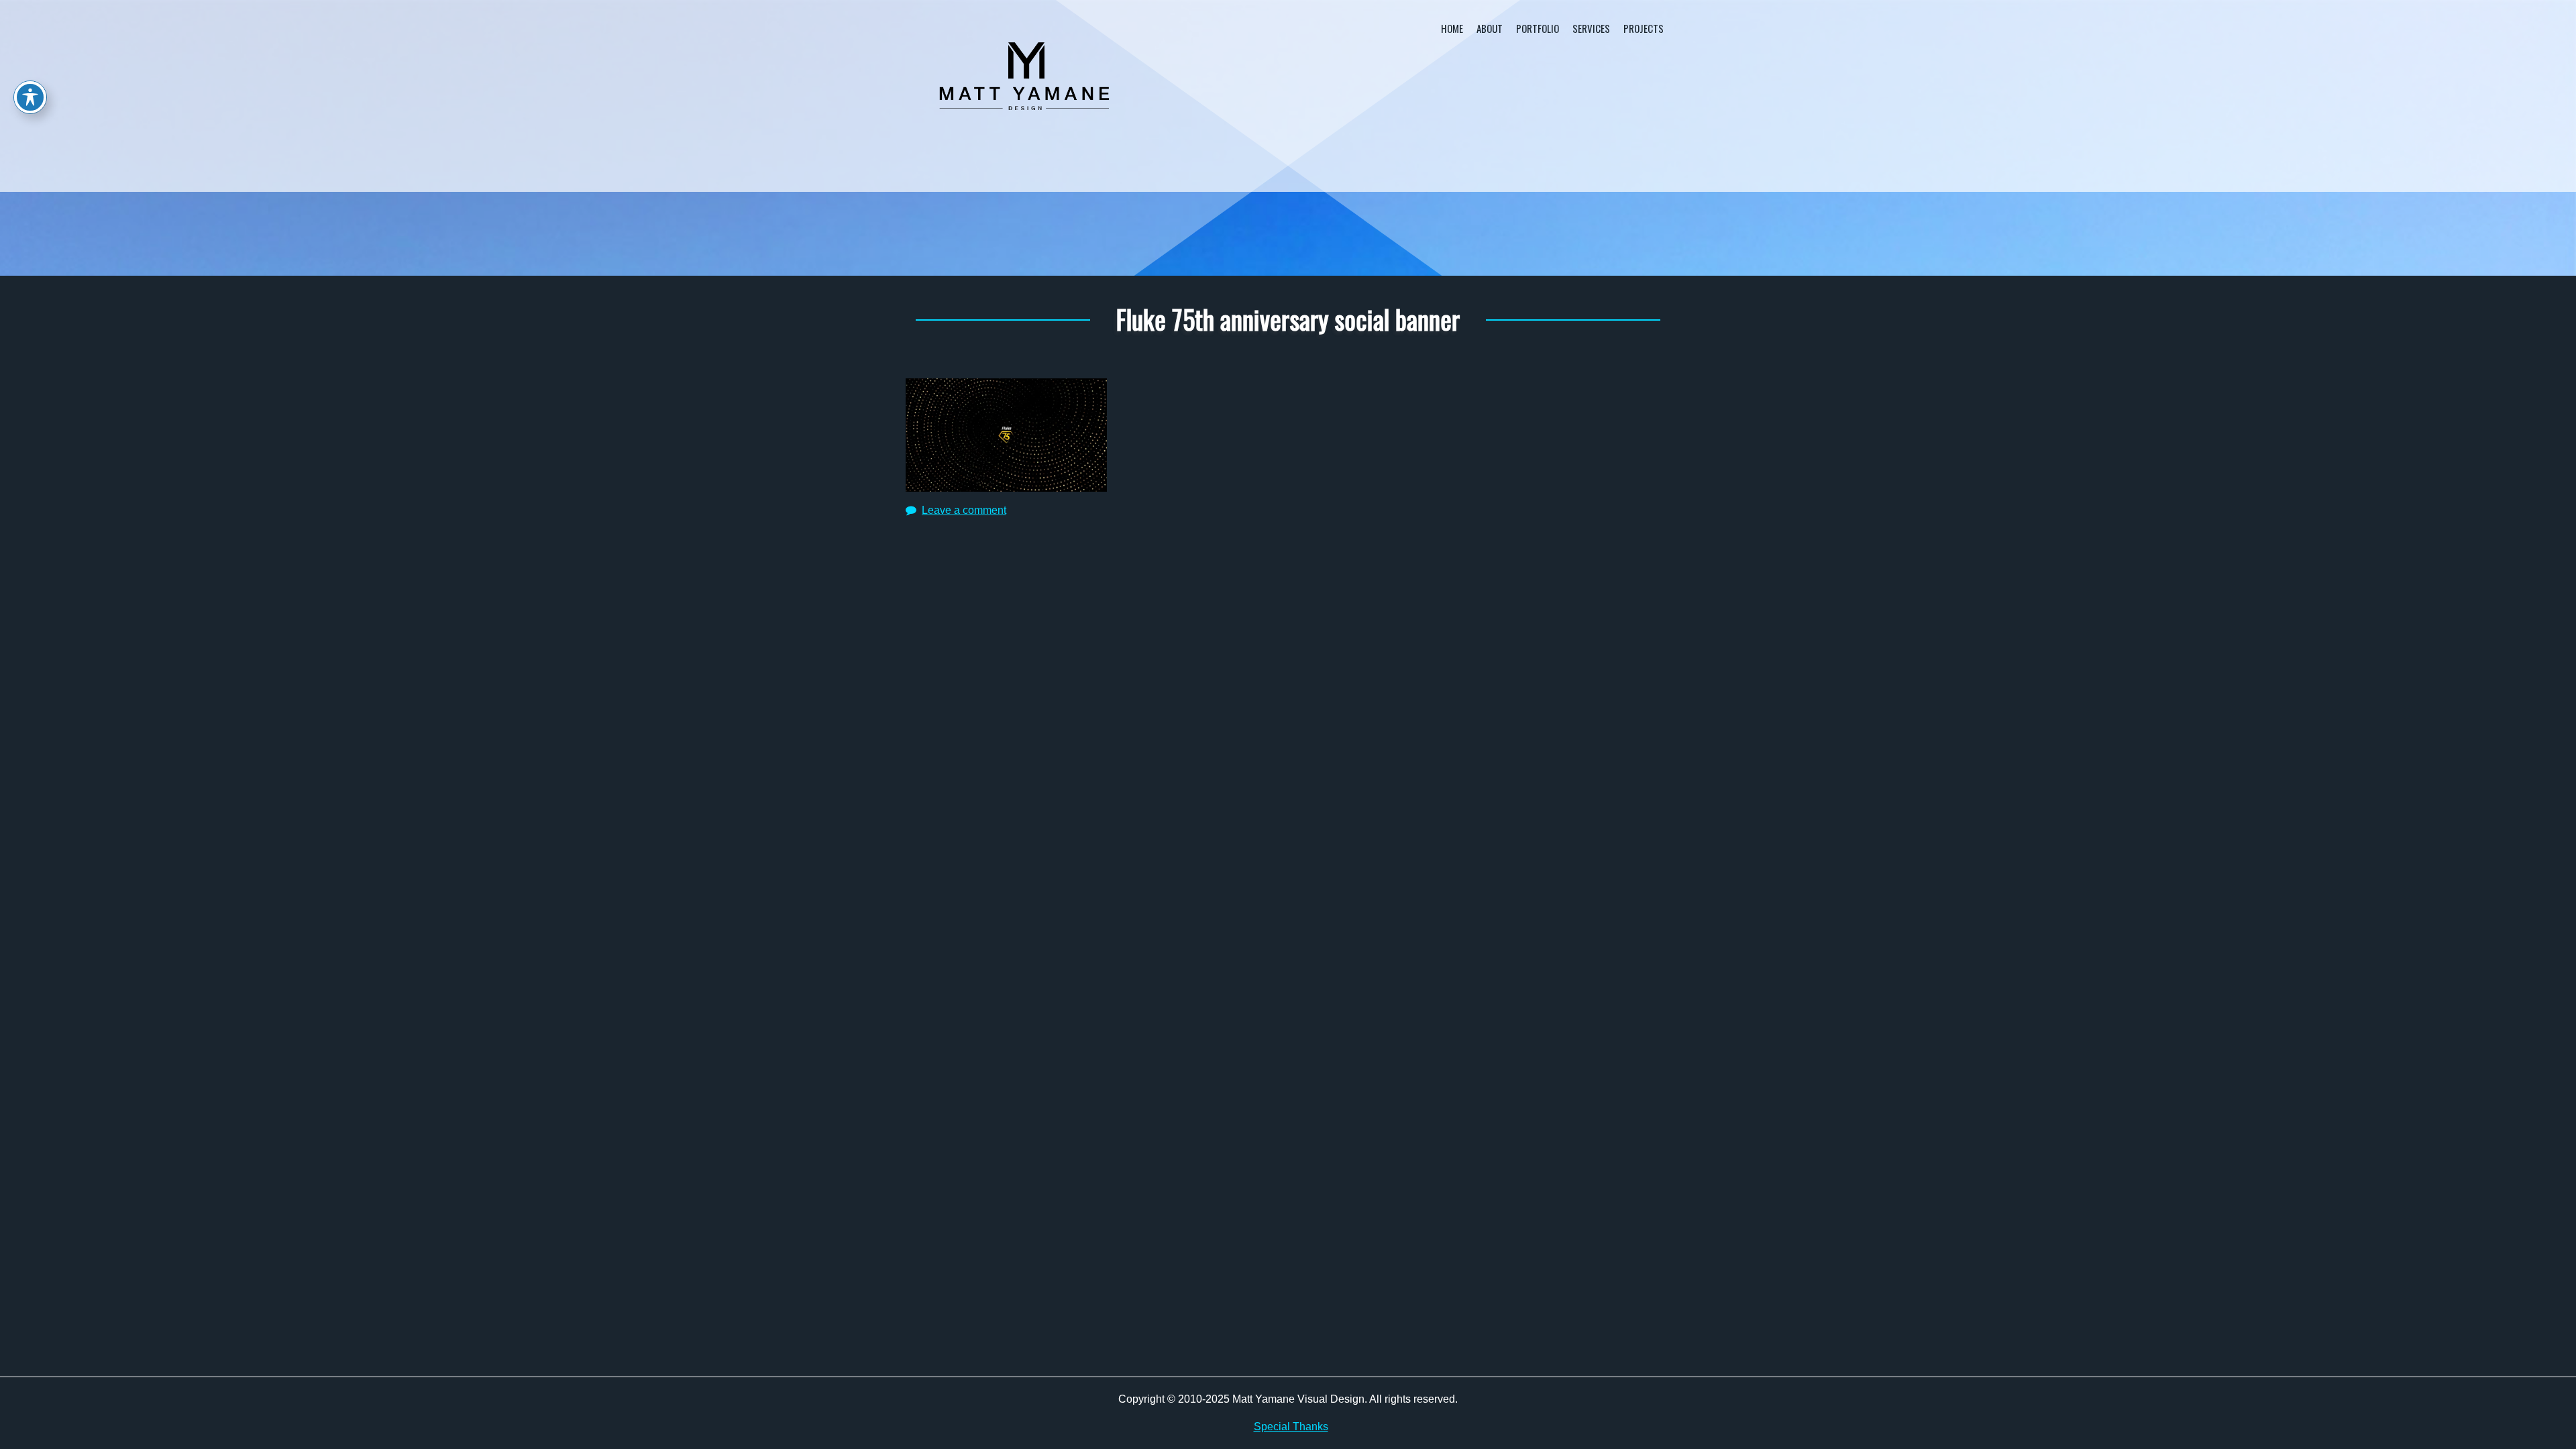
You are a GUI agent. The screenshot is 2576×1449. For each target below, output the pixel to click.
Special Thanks (1291, 1427)
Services (1591, 28)
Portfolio (1538, 28)
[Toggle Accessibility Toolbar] (30, 97)
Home (1452, 28)
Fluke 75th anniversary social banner (1288, 319)
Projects (1644, 28)
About (1490, 28)
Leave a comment (964, 510)
